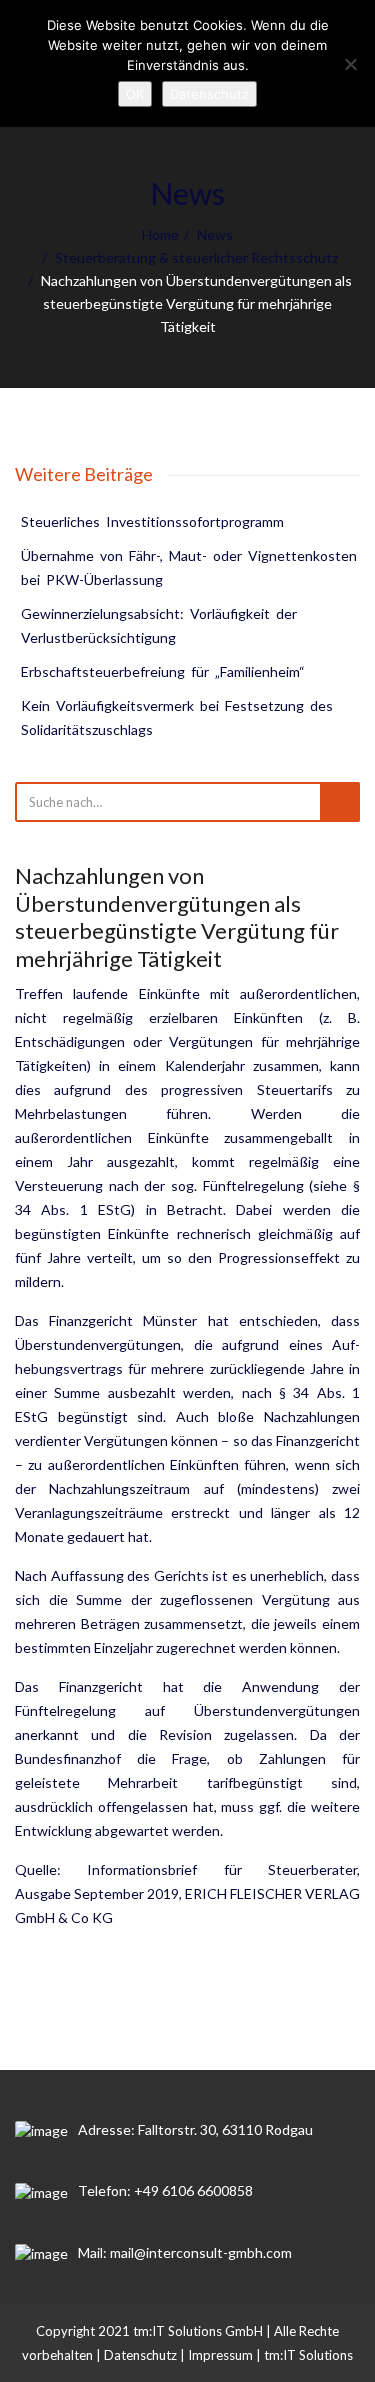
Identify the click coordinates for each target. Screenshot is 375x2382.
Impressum (220, 2355)
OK (135, 94)
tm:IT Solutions (308, 2355)
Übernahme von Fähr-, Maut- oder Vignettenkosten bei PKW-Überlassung (190, 567)
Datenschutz (140, 2355)
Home (160, 234)
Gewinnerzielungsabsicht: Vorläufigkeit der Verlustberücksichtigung (160, 625)
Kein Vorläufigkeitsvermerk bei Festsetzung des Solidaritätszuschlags (178, 717)
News (215, 234)
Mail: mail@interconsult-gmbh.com (185, 2252)
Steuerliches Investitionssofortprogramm (152, 521)
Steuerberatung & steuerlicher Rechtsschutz (196, 257)
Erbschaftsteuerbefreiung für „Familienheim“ (163, 671)
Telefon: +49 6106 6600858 (165, 2190)
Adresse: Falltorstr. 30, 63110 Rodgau (195, 2129)
